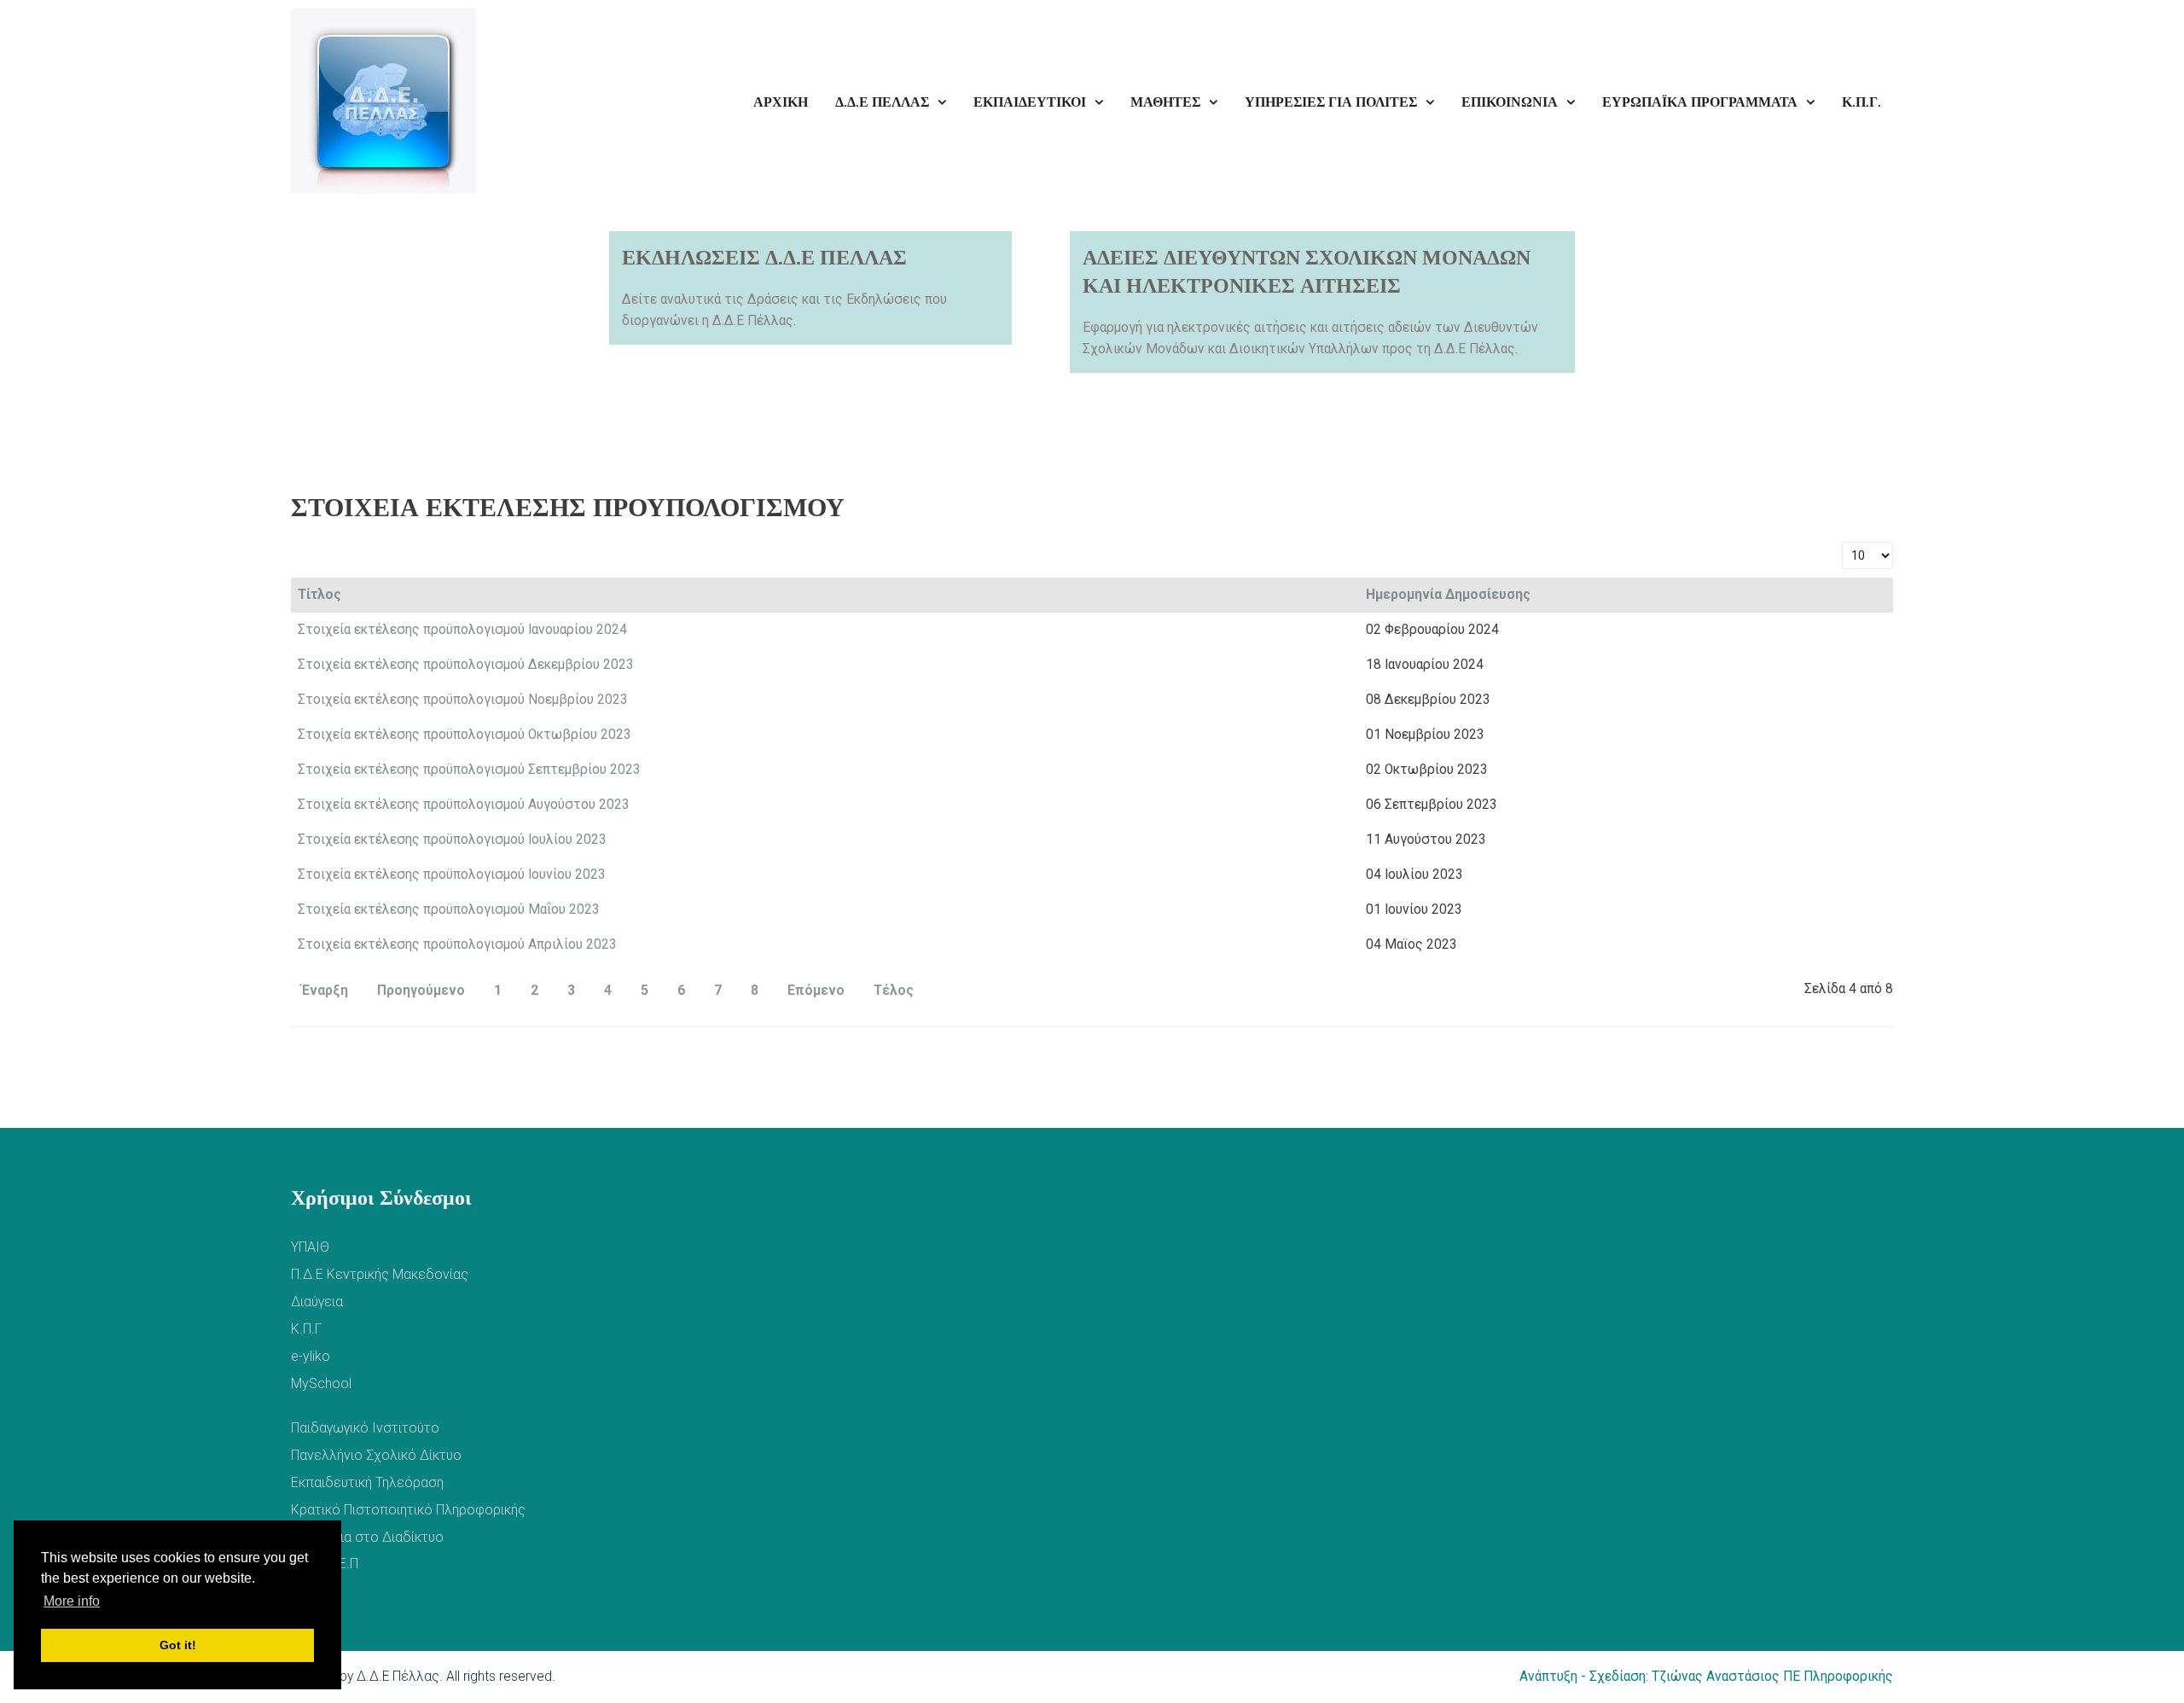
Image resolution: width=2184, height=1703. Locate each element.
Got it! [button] (178, 1645)
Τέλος (894, 991)
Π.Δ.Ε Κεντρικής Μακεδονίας (380, 1274)
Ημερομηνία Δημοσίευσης (1448, 595)
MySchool (321, 1383)
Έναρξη (325, 991)
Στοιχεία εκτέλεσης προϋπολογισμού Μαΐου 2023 (449, 910)
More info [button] (72, 1601)
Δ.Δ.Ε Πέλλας (398, 1677)
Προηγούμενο (421, 991)
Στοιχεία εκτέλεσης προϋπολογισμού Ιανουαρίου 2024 (462, 630)
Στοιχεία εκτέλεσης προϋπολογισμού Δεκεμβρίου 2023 (466, 665)
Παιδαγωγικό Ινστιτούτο (365, 1428)
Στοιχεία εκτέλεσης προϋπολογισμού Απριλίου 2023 (457, 944)
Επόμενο (816, 991)
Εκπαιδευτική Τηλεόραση (367, 1482)
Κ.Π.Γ (306, 1329)
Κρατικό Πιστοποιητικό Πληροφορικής (408, 1510)
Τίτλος (319, 595)
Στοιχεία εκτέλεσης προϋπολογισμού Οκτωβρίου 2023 (465, 735)
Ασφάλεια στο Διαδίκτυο (367, 1537)
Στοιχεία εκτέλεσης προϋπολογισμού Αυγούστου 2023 (464, 805)
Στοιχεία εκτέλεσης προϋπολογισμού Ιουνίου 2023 (452, 875)
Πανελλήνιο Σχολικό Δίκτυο (376, 1455)
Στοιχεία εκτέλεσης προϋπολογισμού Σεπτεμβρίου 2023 (469, 770)
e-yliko (311, 1356)
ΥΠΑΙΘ (310, 1247)
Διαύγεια (317, 1302)
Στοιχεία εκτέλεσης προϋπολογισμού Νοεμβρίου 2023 (463, 700)
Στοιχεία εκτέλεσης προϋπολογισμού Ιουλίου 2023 (452, 840)
